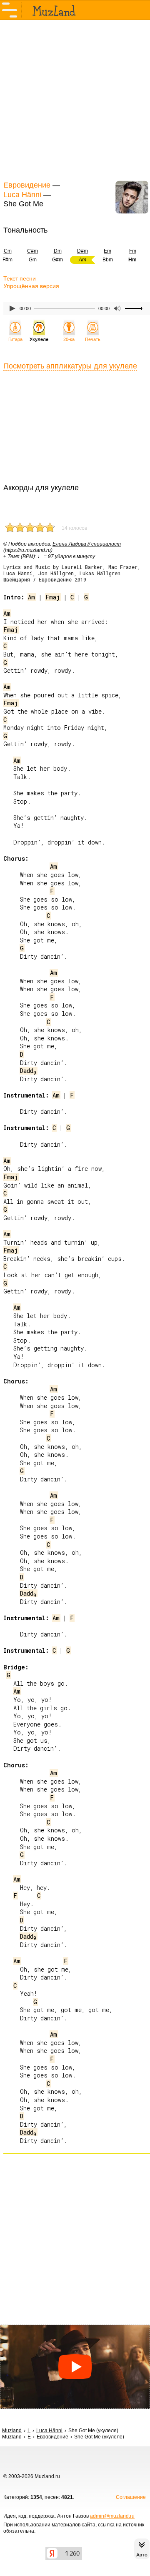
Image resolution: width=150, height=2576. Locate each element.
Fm (133, 251)
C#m (32, 251)
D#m (82, 251)
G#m (57, 260)
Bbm (108, 260)
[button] (75, 2367)
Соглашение (131, 2497)
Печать (93, 339)
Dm (58, 251)
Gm (33, 260)
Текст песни (20, 278)
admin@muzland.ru (112, 2516)
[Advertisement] (75, 99)
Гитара (15, 339)
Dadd (28, 1071)
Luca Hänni (22, 195)
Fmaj (53, 597)
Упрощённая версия (31, 286)
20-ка (69, 339)
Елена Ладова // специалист (87, 544)
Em (107, 251)
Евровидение (27, 185)
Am (31, 597)
